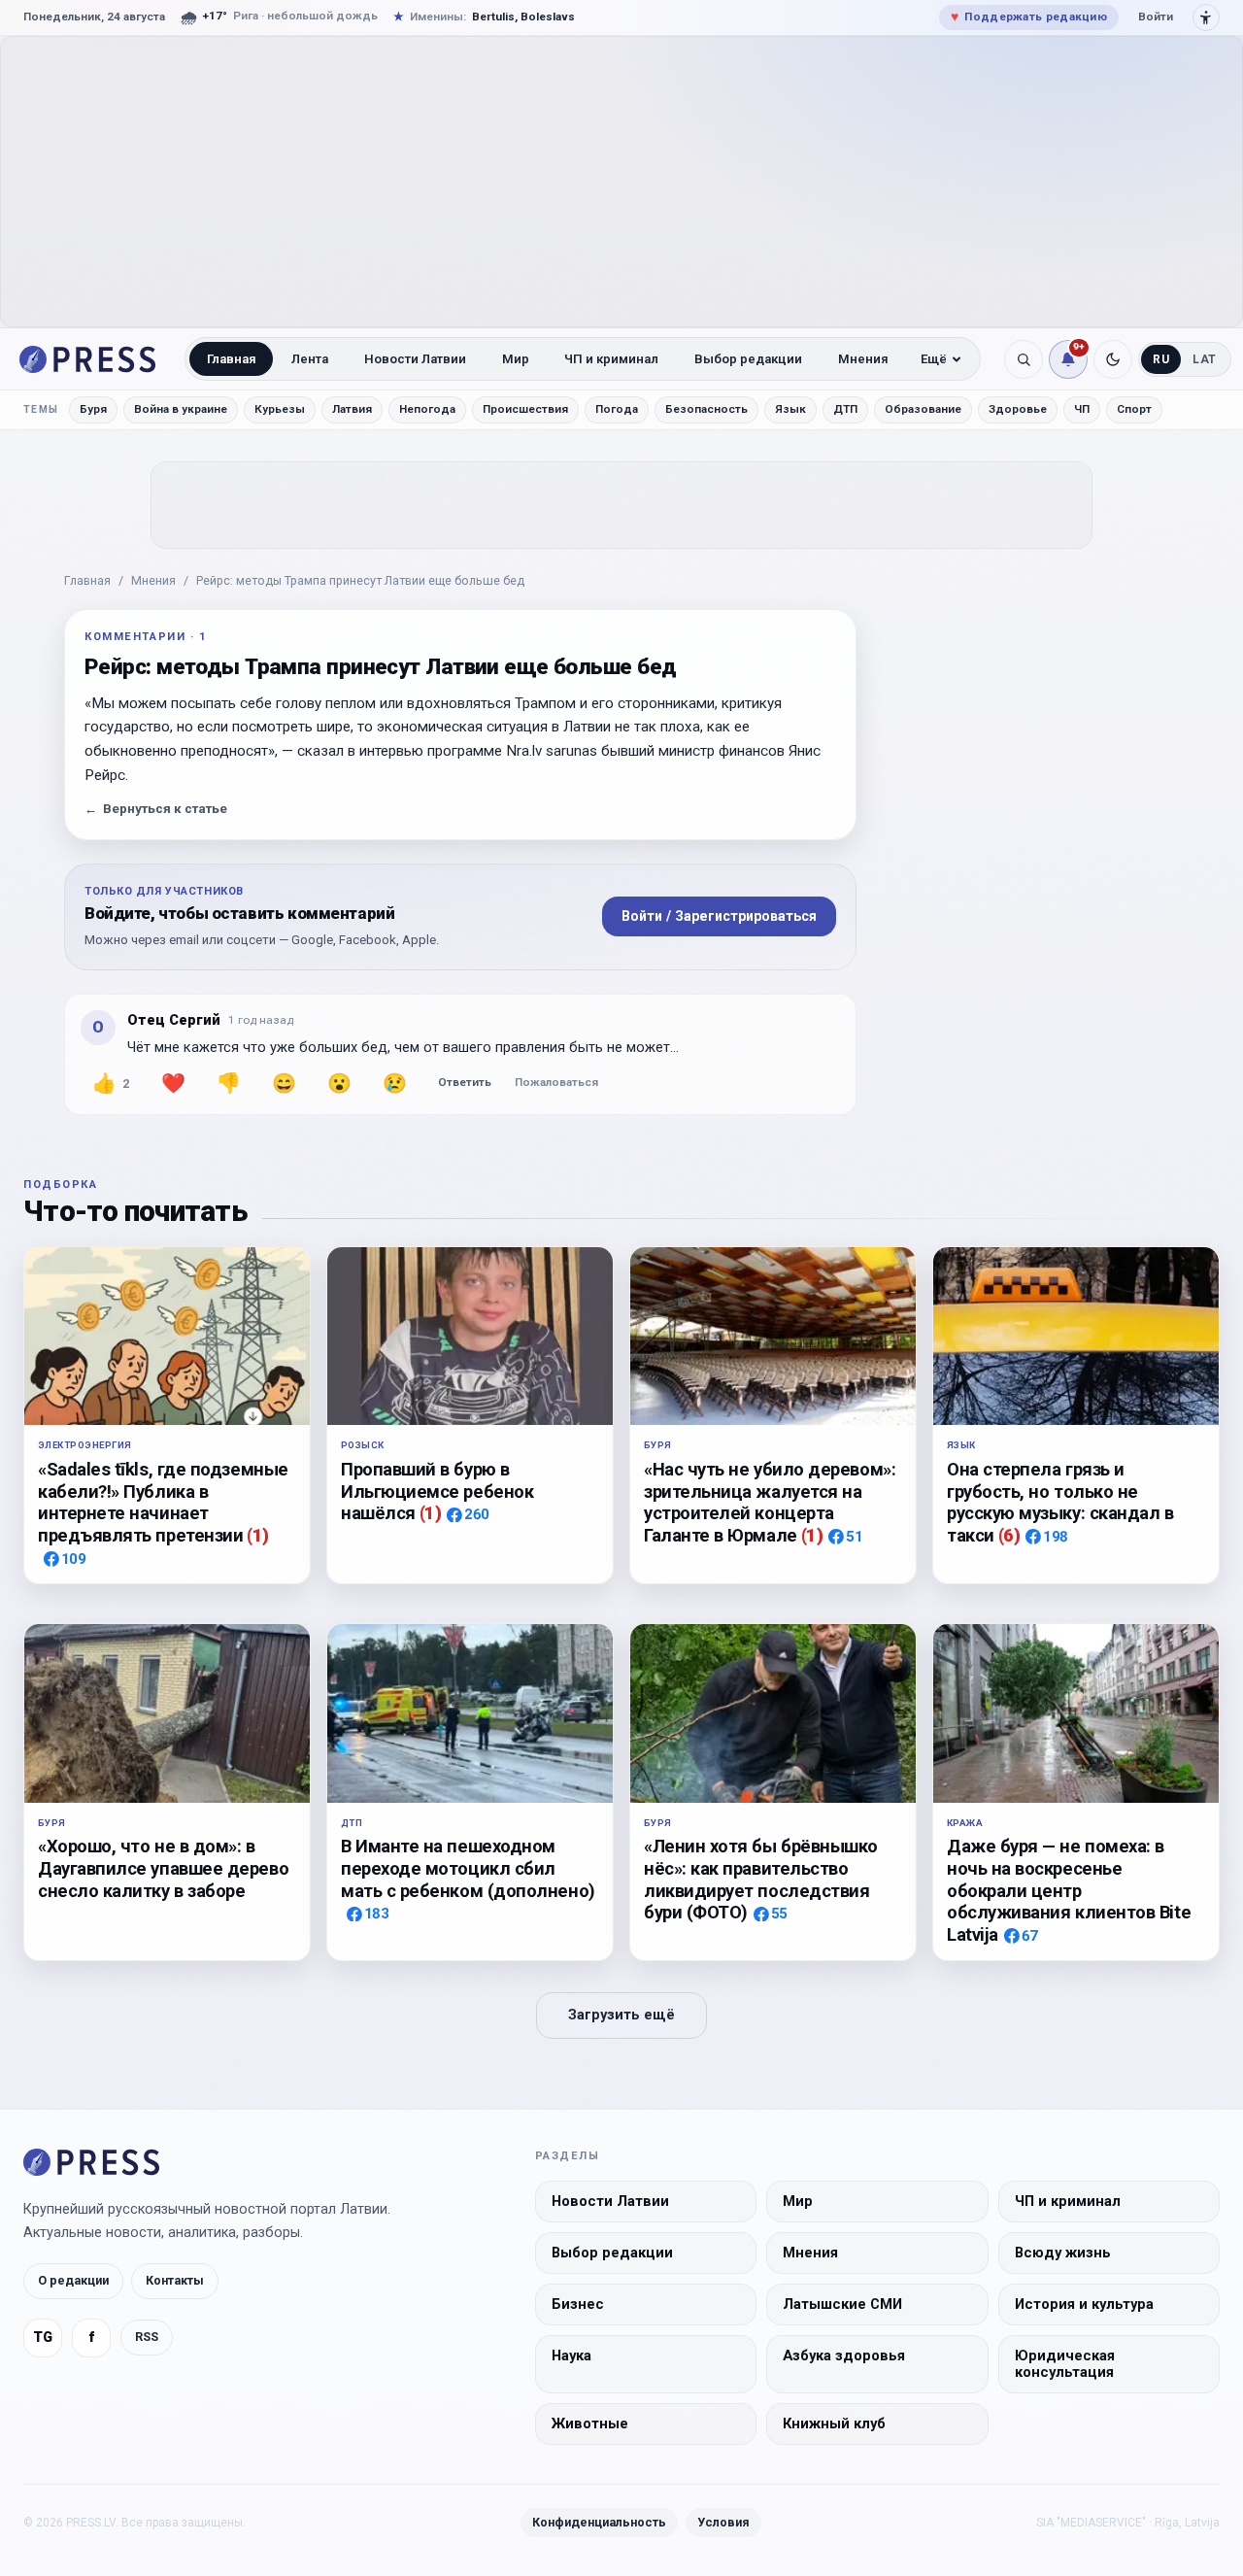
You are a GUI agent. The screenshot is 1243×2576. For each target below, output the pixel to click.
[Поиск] (1024, 359)
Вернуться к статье (156, 809)
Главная (232, 359)
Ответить (465, 1082)
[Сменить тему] (1113, 359)
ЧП (1082, 409)
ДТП (845, 409)
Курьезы (280, 409)
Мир (516, 359)
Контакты (175, 2279)
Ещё (934, 359)
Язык (790, 409)
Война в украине (181, 409)
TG (43, 2337)
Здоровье (1018, 409)
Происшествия (525, 409)
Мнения (863, 359)
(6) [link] (1009, 1535)
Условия (723, 2521)
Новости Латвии (415, 359)
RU (1161, 359)
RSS (147, 2337)
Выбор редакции (748, 359)
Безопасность (706, 409)
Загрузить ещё (621, 2015)
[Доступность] (1206, 17)
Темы (41, 409)
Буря (93, 409)
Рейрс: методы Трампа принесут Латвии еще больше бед (360, 580)
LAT (1205, 359)
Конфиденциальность (599, 2521)
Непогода (427, 409)
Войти (1156, 17)
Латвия (352, 409)
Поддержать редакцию (1029, 17)
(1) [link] (258, 1535)
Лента (310, 359)
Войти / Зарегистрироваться (719, 916)
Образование (923, 409)
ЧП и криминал (611, 359)
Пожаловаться (556, 1082)
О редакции (73, 2279)
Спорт (1134, 409)
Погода (617, 409)
